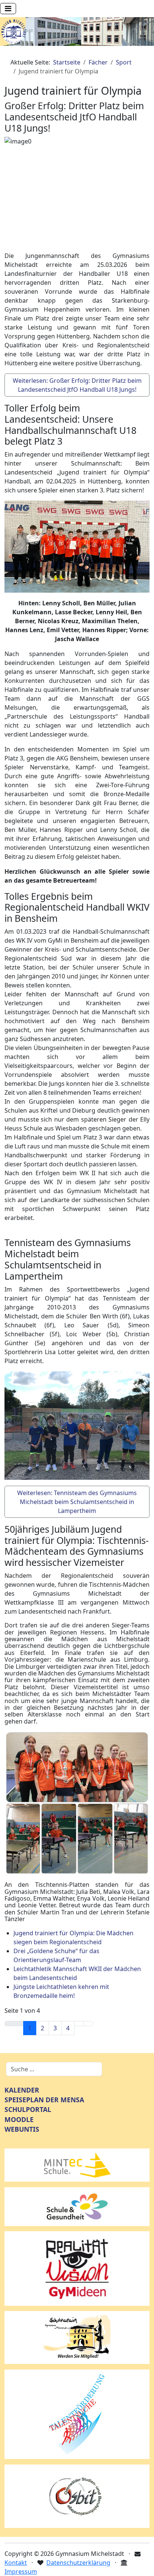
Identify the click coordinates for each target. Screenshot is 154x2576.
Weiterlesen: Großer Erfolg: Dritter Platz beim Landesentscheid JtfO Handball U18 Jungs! (77, 385)
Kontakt (16, 2563)
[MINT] (77, 2164)
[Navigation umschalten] (8, 9)
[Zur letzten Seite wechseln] (88, 2024)
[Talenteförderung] (77, 2413)
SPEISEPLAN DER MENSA (44, 2100)
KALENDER (22, 2090)
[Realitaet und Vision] (77, 2268)
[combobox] (54, 2069)
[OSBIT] (77, 2495)
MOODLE (19, 2119)
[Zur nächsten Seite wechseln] (79, 2024)
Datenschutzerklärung (78, 2563)
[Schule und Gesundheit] (77, 2206)
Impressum (21, 2572)
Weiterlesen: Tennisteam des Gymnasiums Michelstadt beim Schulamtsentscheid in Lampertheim (77, 1502)
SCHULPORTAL (28, 2109)
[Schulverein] (77, 2337)
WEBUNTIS (22, 2129)
